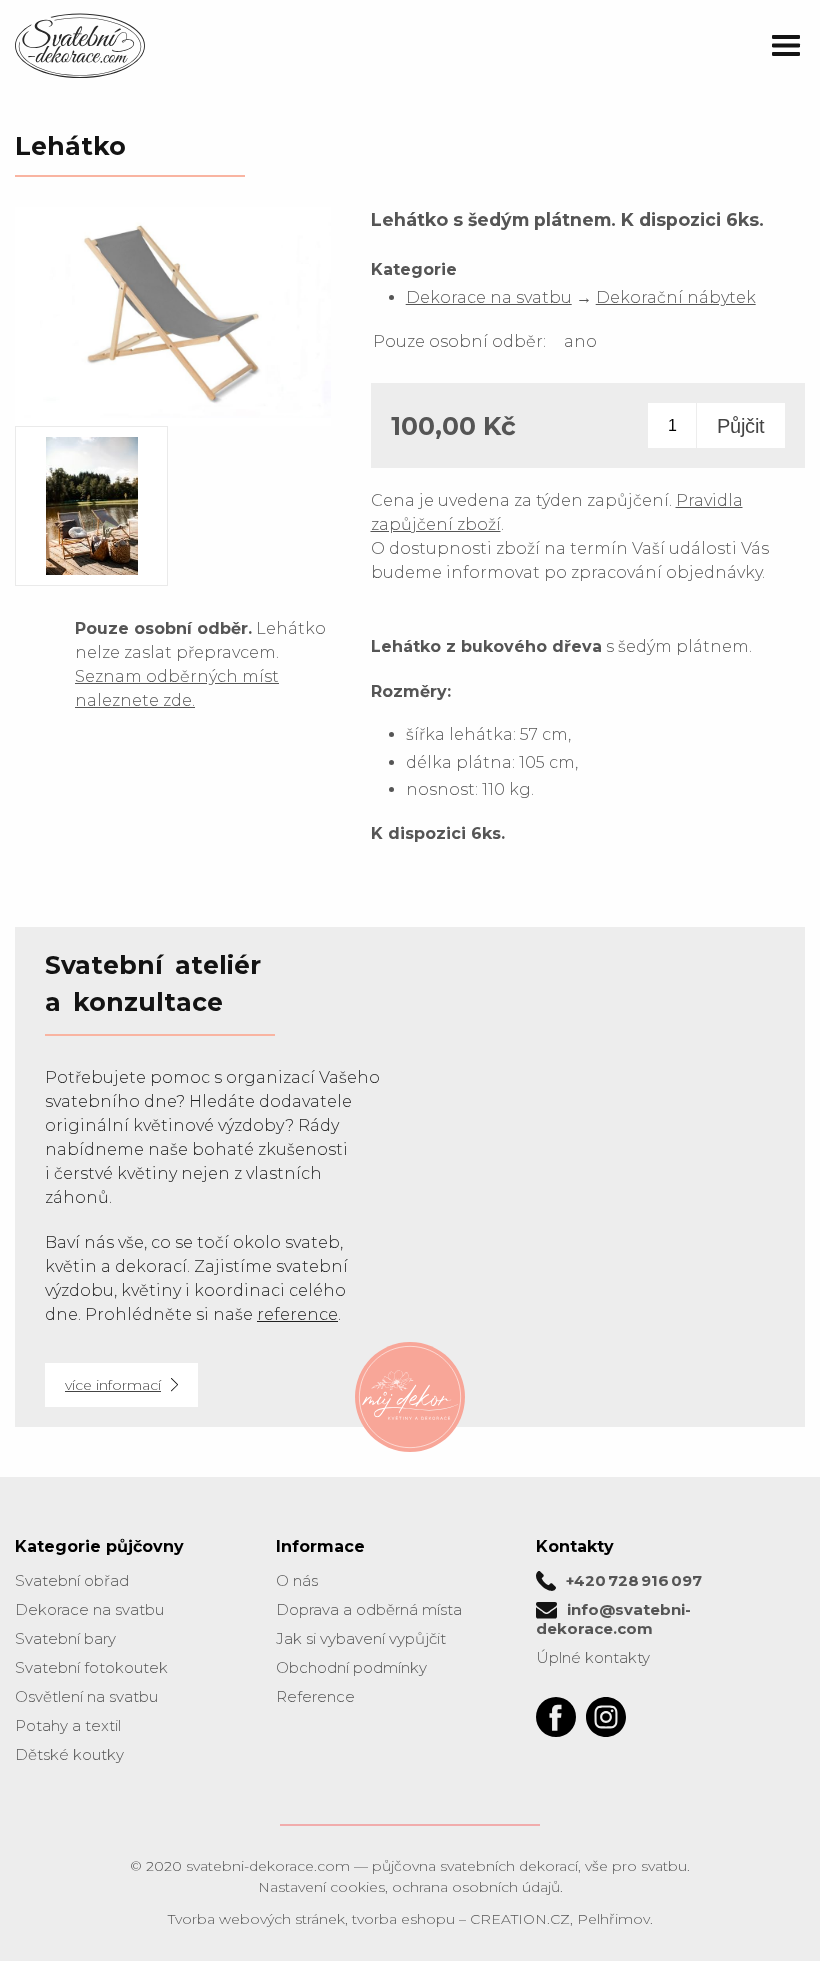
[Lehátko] (173, 416)
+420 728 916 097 (634, 1580)
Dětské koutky (69, 1754)
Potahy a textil (68, 1725)
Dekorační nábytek (676, 297)
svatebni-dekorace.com (268, 1866)
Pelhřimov (613, 1919)
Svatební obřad (72, 1580)
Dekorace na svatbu (489, 297)
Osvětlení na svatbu (86, 1696)
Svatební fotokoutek (91, 1667)
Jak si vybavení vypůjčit (361, 1638)
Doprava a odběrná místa (369, 1609)
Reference (315, 1696)
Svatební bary (65, 1638)
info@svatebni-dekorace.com (613, 1619)
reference (297, 1314)
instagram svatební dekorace (606, 1717)
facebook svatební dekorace (556, 1717)
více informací (113, 1385)
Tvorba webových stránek (256, 1919)
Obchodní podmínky (351, 1667)
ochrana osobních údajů (476, 1887)
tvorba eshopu (403, 1919)
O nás (297, 1580)
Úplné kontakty (593, 1657)
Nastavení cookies (321, 1887)
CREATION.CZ (520, 1919)
